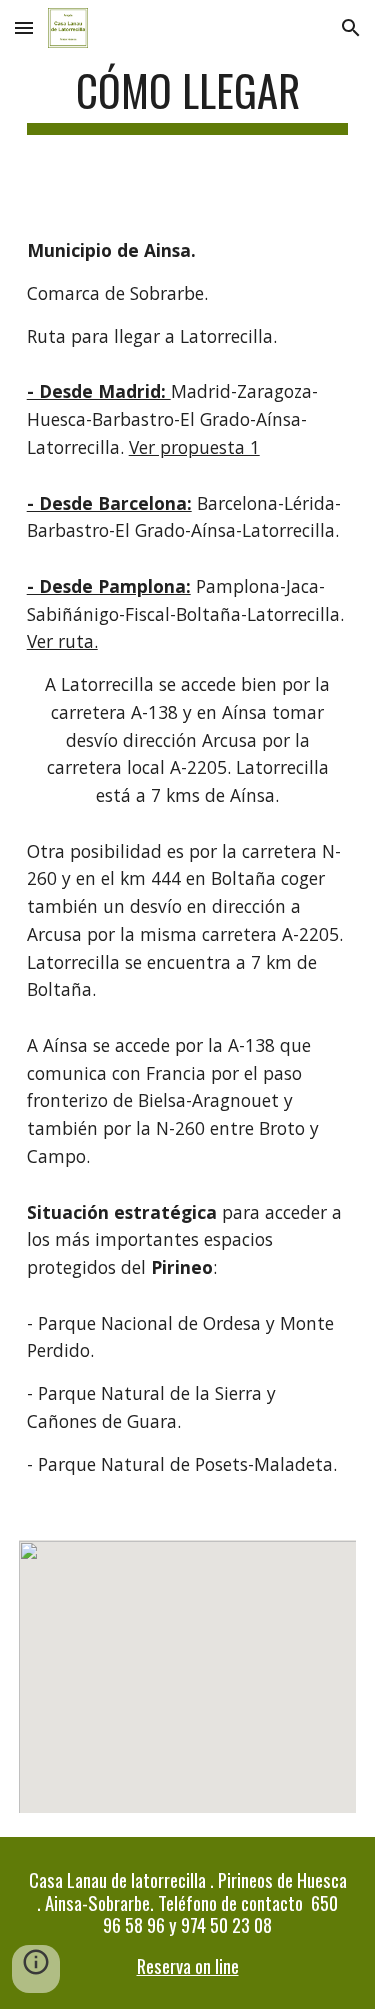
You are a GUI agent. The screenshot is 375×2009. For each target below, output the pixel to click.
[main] (188, 99)
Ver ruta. (62, 641)
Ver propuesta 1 (194, 447)
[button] (24, 27)
